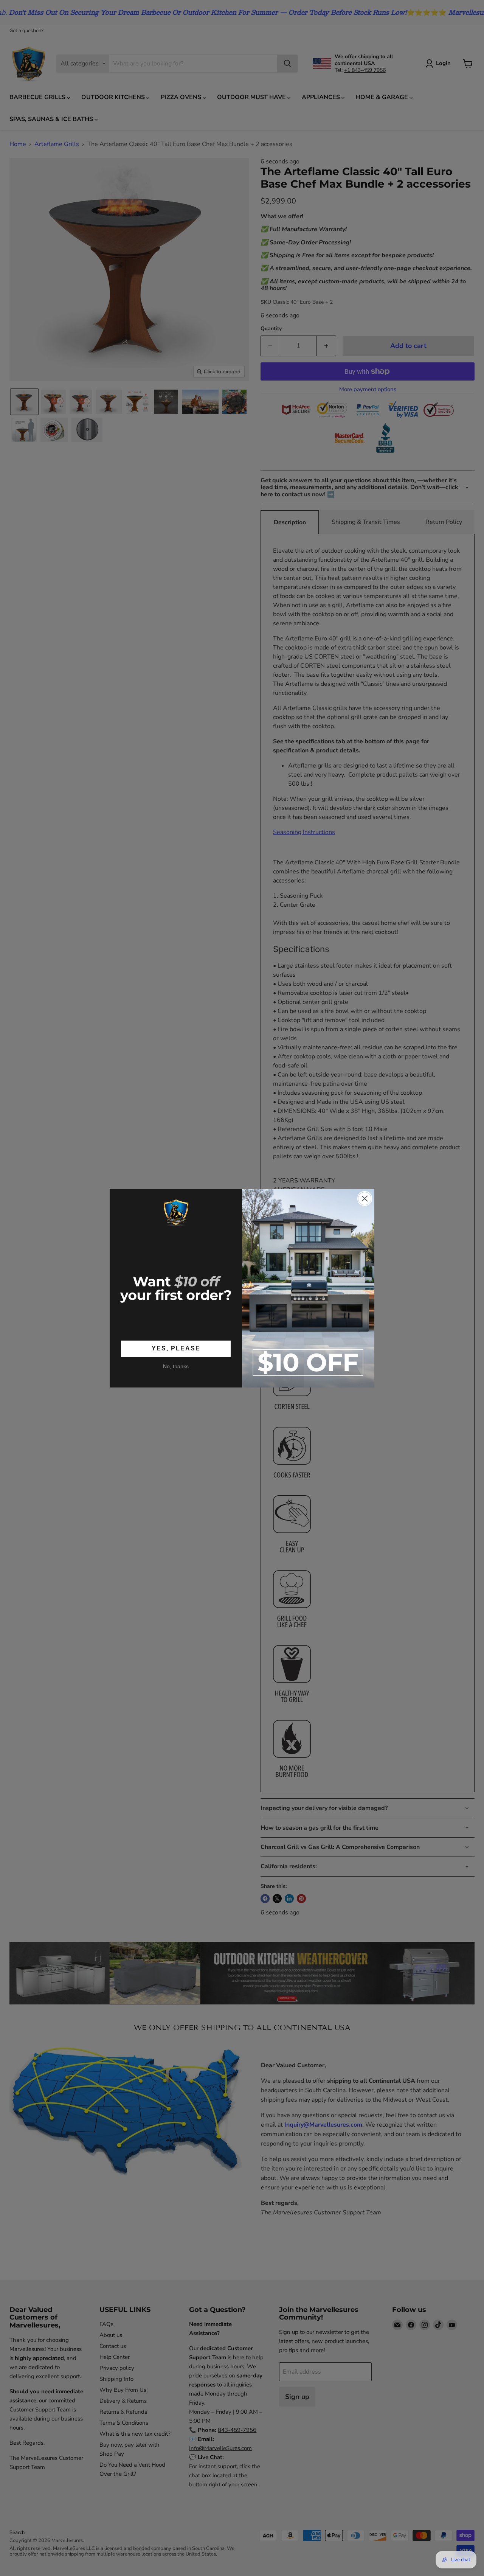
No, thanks (176, 1366)
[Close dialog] (365, 1199)
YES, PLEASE (176, 1348)
